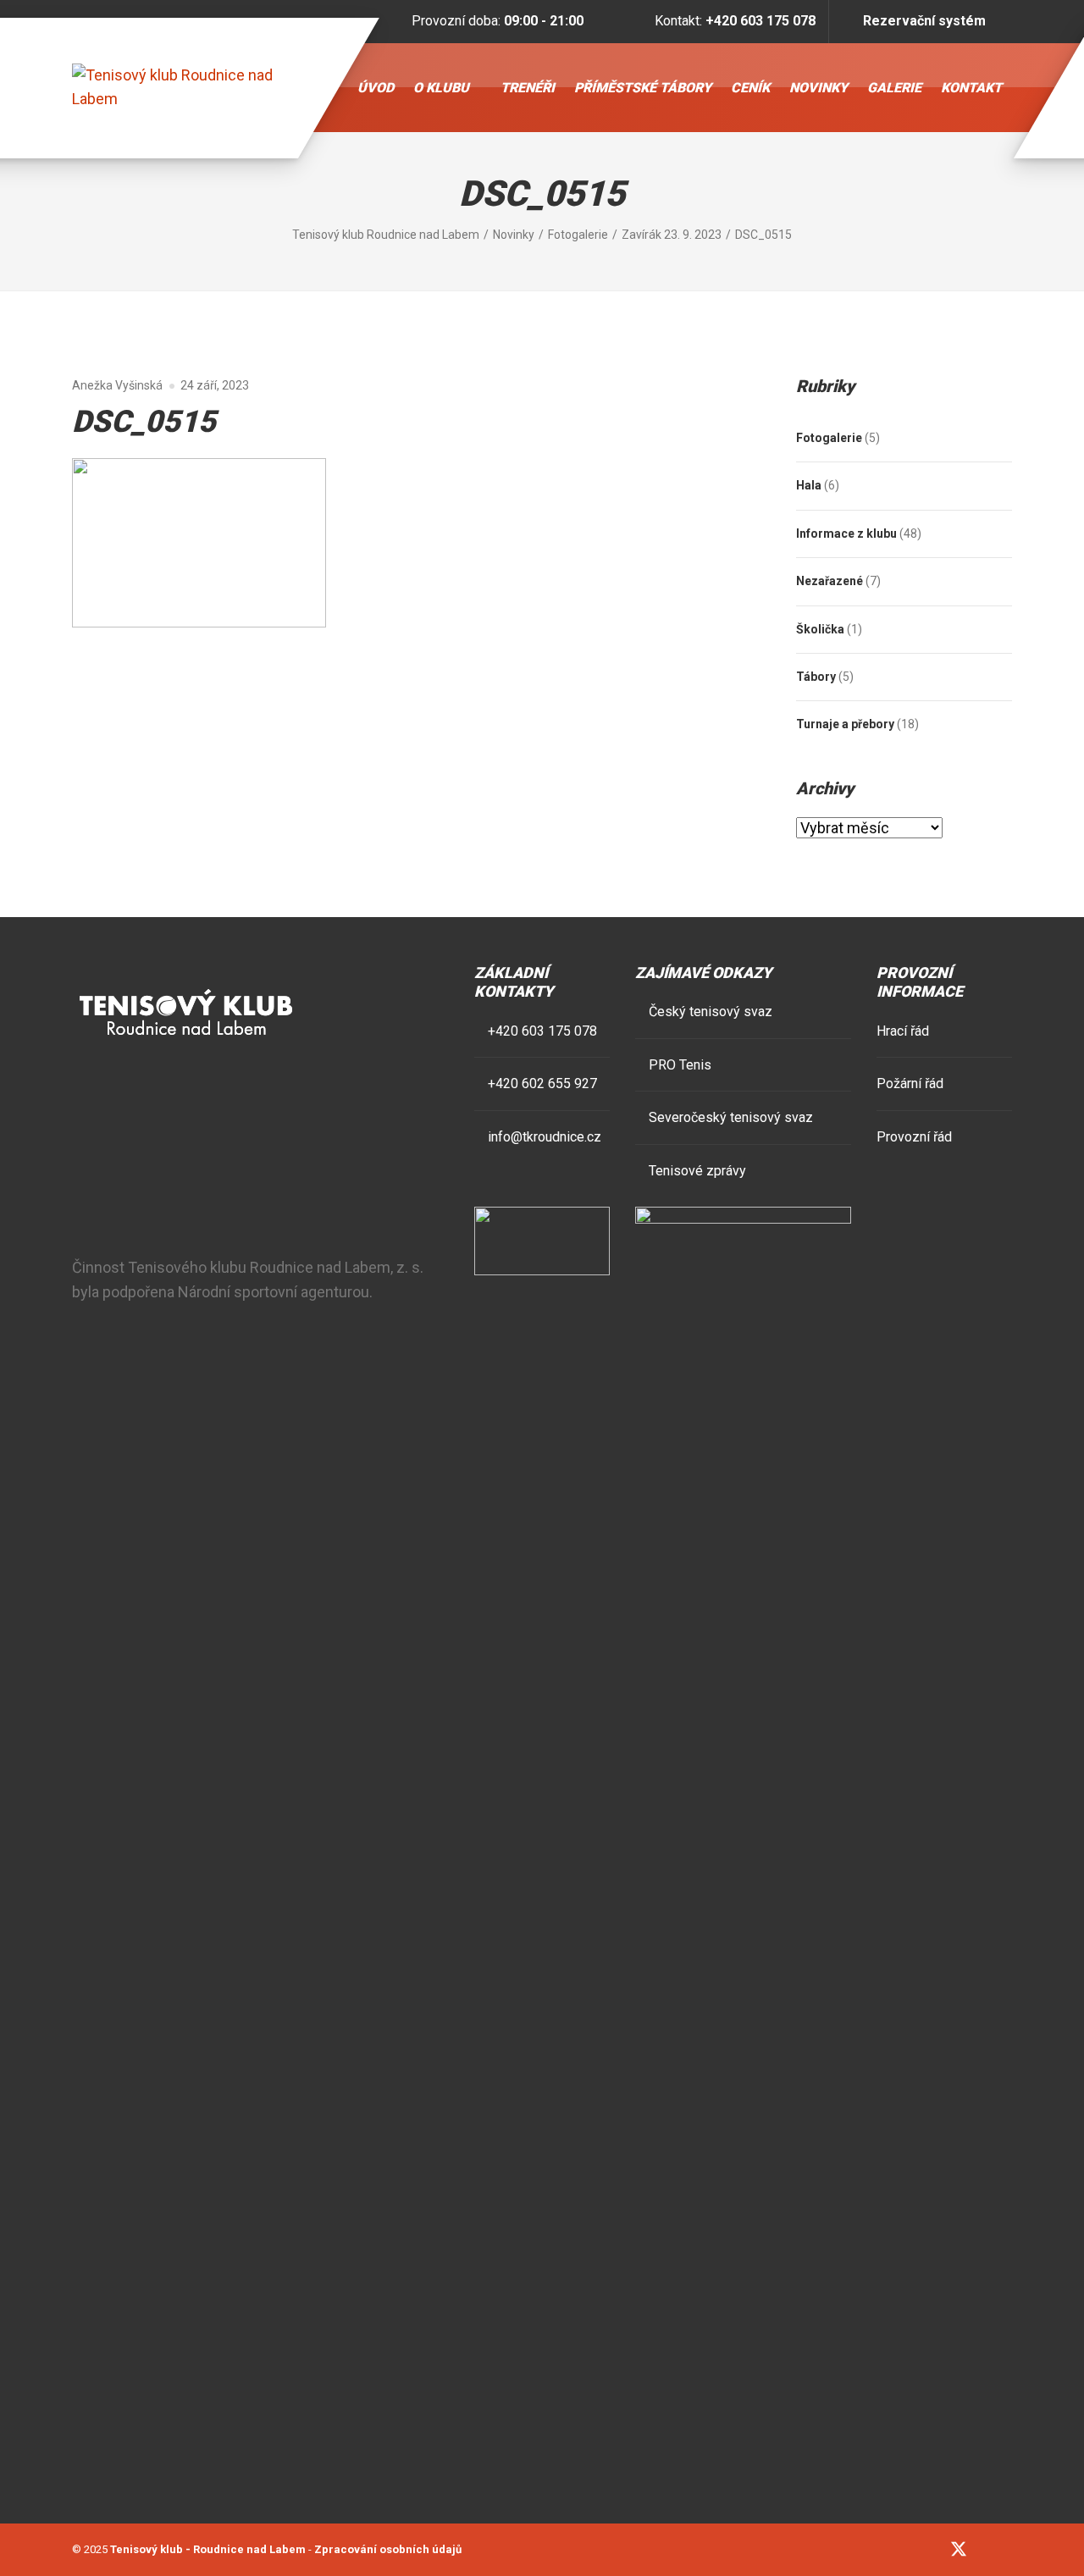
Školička (820, 629)
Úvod (376, 88)
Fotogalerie (829, 438)
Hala (809, 485)
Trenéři (528, 88)
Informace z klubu (846, 533)
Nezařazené (830, 581)
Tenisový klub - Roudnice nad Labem (208, 2549)
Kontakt (971, 88)
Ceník (750, 88)
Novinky (819, 88)
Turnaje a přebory (845, 724)
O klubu (441, 88)
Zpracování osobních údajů (388, 2549)
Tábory (816, 677)
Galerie (894, 88)
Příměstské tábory (643, 88)
